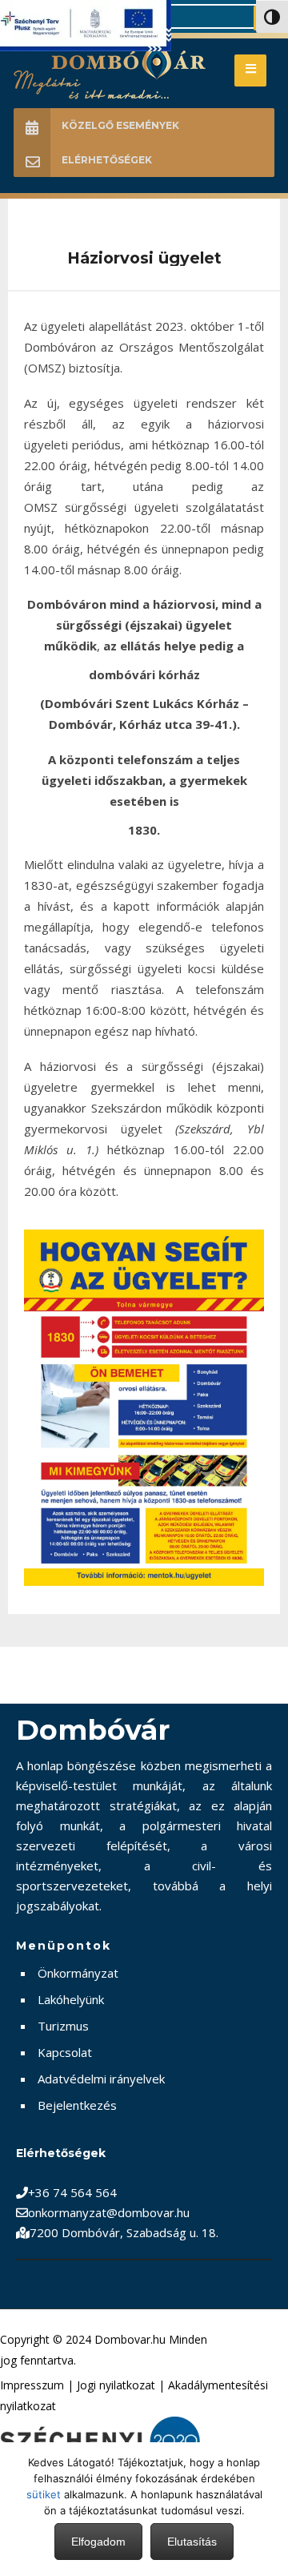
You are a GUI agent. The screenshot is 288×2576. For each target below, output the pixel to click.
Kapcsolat (65, 2052)
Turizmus (63, 2026)
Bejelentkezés (77, 2105)
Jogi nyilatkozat (116, 2385)
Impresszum (32, 2385)
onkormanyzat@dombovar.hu (109, 2212)
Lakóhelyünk (71, 1999)
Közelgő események (120, 125)
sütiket (44, 2494)
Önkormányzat (78, 1973)
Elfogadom (98, 2542)
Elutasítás (192, 2542)
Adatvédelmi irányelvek (101, 2079)
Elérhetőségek (107, 160)
